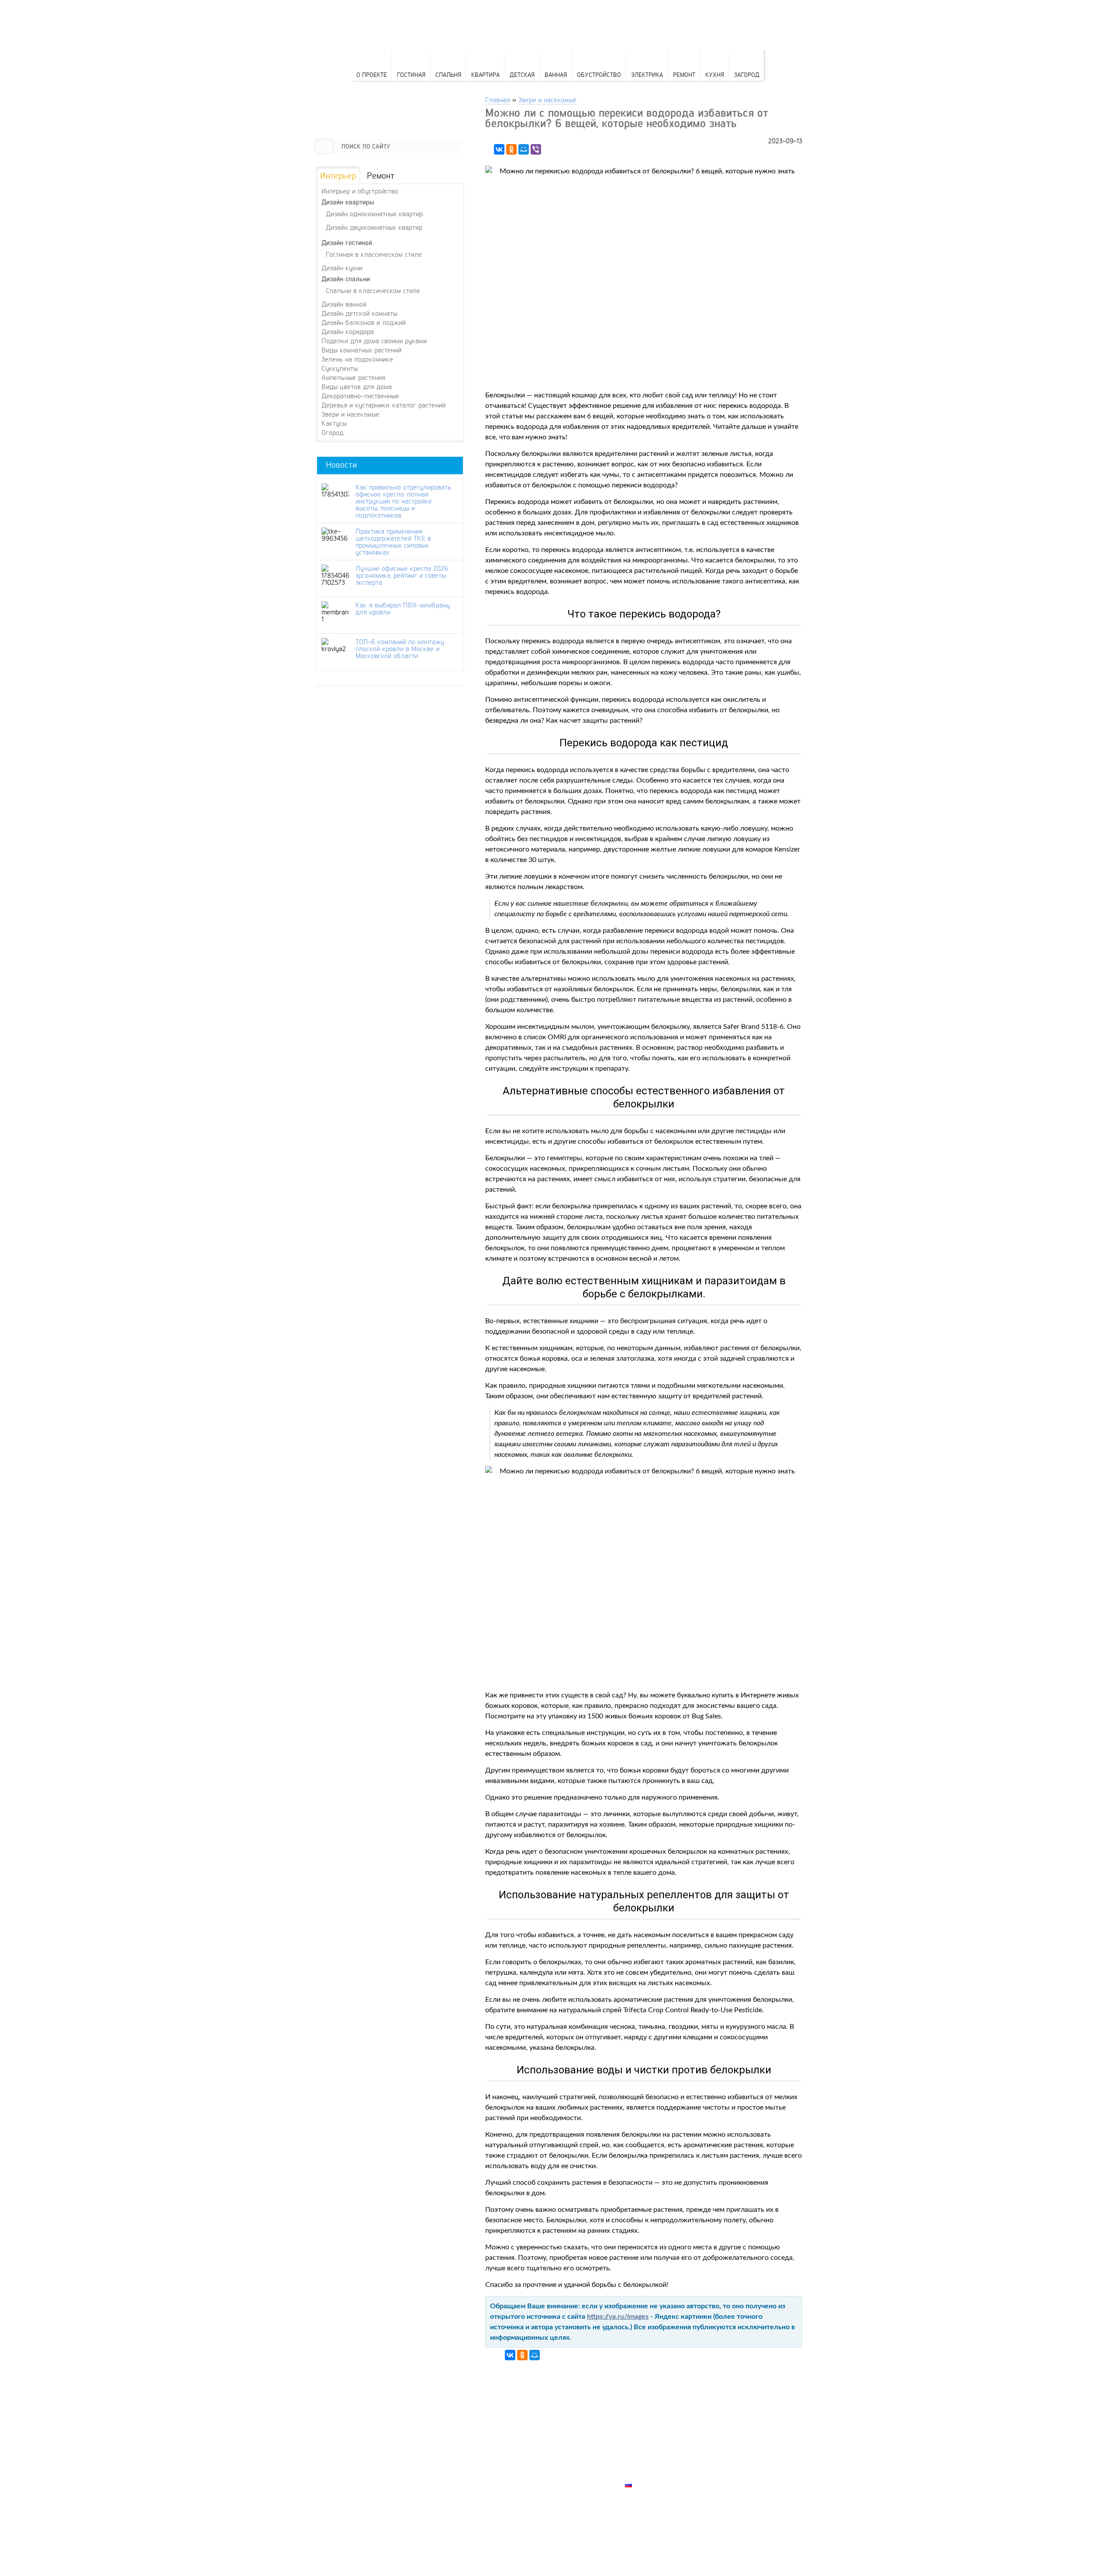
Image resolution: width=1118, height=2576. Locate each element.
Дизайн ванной (344, 304)
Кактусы (334, 423)
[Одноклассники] (511, 149)
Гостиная (411, 74)
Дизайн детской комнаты (359, 313)
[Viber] (536, 149)
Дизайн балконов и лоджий (364, 322)
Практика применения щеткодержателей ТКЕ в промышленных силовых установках (393, 541)
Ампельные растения (353, 377)
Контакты (642, 2455)
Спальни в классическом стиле (373, 290)
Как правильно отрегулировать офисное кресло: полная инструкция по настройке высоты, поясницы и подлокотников (403, 501)
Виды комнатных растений (361, 350)
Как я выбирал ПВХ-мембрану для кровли (403, 608)
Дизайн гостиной (347, 243)
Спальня (448, 74)
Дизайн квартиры (348, 202)
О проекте (372, 74)
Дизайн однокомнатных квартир (374, 213)
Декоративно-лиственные (360, 396)
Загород (747, 74)
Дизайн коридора (348, 331)
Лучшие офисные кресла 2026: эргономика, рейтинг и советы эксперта (402, 575)
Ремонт (684, 74)
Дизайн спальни (346, 279)
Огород (332, 432)
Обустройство (599, 74)
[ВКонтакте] (499, 149)
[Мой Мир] (524, 149)
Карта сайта (647, 2475)
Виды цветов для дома (357, 386)
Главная (498, 99)
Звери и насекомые (547, 99)
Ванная (556, 74)
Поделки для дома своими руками (374, 341)
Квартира (485, 74)
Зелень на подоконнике (357, 359)
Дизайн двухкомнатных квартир (374, 227)
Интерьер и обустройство (360, 191)
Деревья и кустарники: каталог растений (383, 405)
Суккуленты (340, 368)
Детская (522, 74)
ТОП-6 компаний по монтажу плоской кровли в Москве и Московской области (400, 648)
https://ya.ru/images (618, 2317)
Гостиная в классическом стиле (374, 254)
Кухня (715, 74)
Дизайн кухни (342, 268)
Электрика (647, 74)
